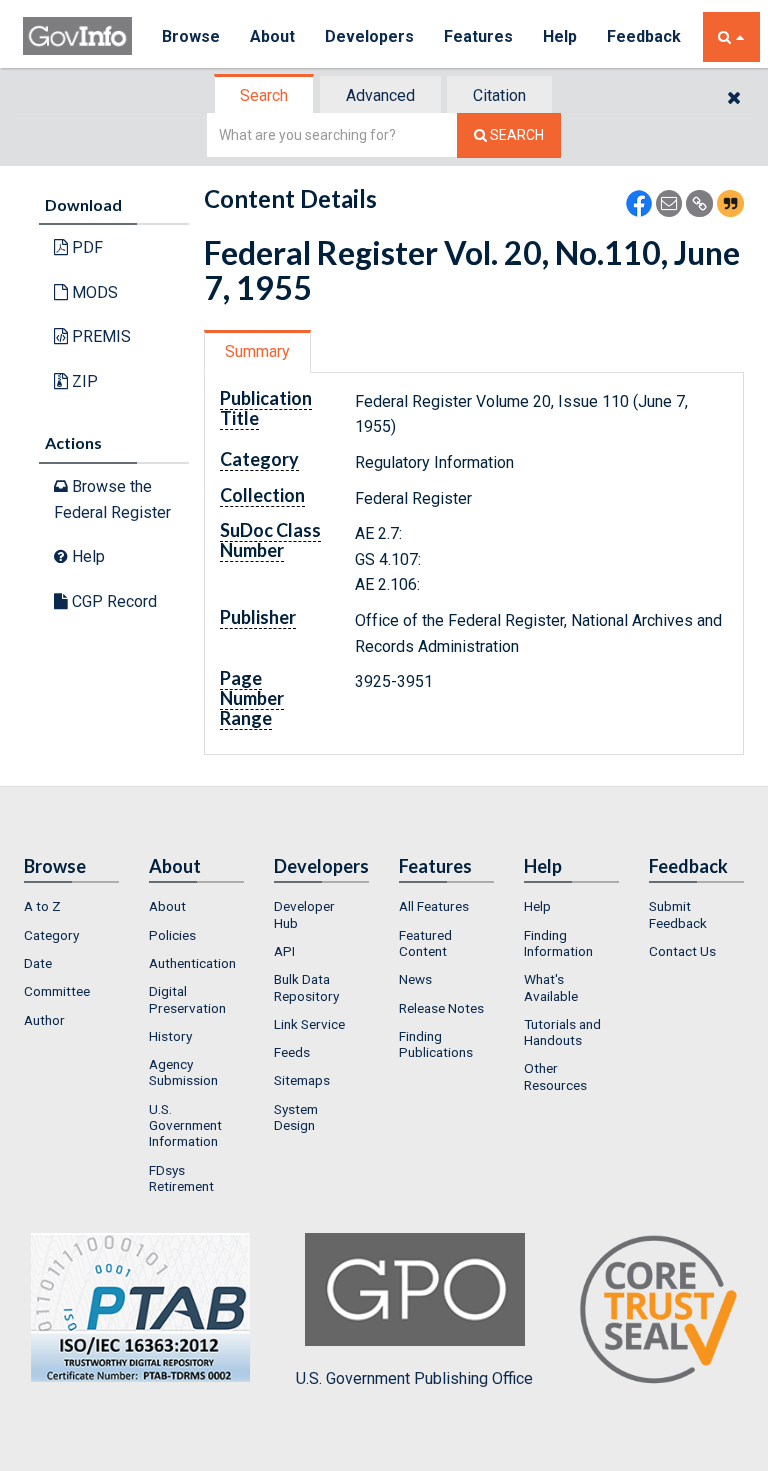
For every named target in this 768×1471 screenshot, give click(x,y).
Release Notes (441, 1008)
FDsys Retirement (181, 1178)
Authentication (192, 963)
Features (478, 36)
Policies (172, 935)
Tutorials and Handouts (562, 1032)
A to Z (42, 906)
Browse (191, 36)
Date (38, 963)
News (415, 979)
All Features (434, 906)
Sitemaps (302, 1080)
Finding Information (558, 943)
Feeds (292, 1052)
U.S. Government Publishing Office (414, 1378)
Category (51, 935)
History (170, 1036)
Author (44, 1020)
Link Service (309, 1024)
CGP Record (112, 601)
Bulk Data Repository (306, 987)
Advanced (380, 95)
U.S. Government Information (185, 1125)
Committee (57, 991)
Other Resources (555, 1076)
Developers (369, 36)
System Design (296, 1117)
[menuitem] (71, 906)
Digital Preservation (187, 999)
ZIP (83, 381)
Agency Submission (183, 1072)
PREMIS (99, 336)
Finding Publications (436, 1044)
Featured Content (425, 943)
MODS (93, 292)
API (284, 951)
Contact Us (682, 951)
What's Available (551, 987)
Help (560, 36)
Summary (257, 351)
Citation (499, 95)
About (272, 36)
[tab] (265, 95)
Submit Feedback (678, 914)
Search (264, 95)
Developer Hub (304, 914)
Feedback (644, 36)
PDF (85, 247)
